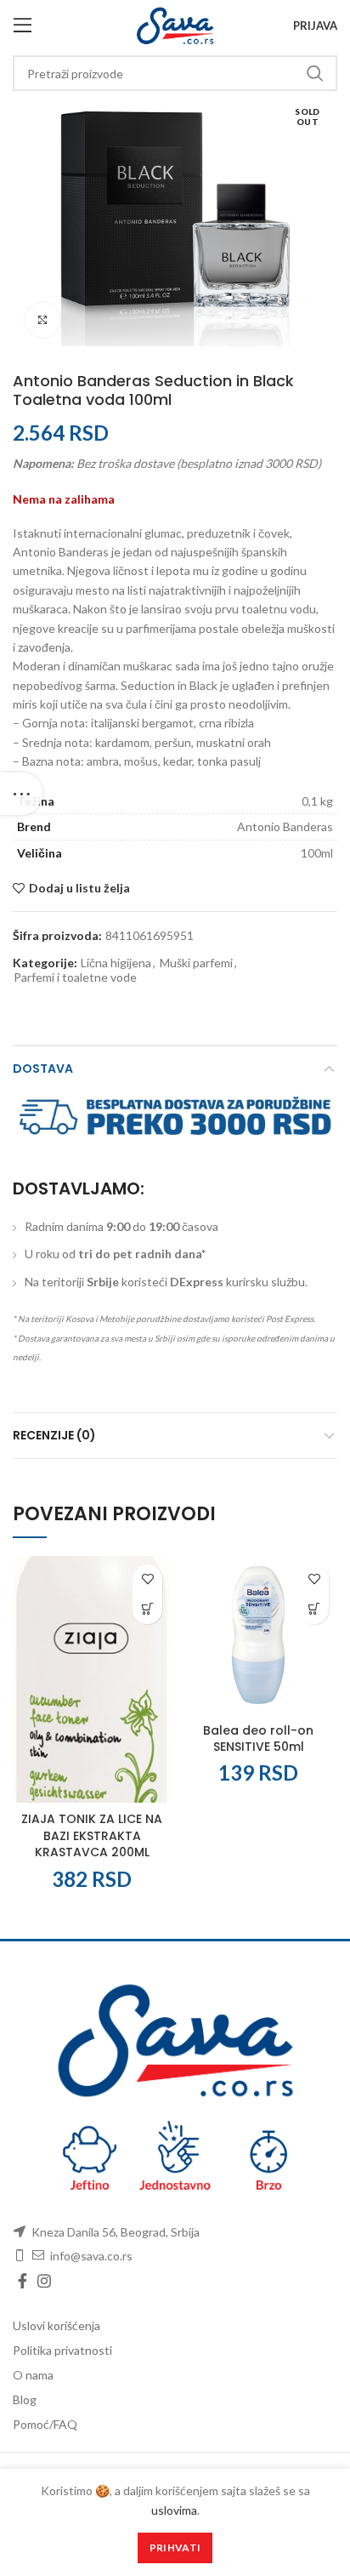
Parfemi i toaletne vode (75, 977)
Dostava (43, 1069)
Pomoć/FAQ (45, 2424)
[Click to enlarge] (42, 320)
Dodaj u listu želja (79, 888)
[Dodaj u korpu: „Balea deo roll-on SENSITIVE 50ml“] (314, 1609)
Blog (25, 2399)
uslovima (174, 2510)
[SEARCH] (314, 73)
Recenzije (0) (54, 1435)
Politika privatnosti (62, 2350)
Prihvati (175, 2548)
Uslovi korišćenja (56, 2325)
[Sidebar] (21, 794)
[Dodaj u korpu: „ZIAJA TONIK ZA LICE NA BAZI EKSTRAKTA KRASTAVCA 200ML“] (147, 1609)
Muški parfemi (196, 963)
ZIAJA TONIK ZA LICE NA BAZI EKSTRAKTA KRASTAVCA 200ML (92, 1835)
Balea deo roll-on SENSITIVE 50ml (258, 1739)
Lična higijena (116, 963)
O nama (33, 2375)
